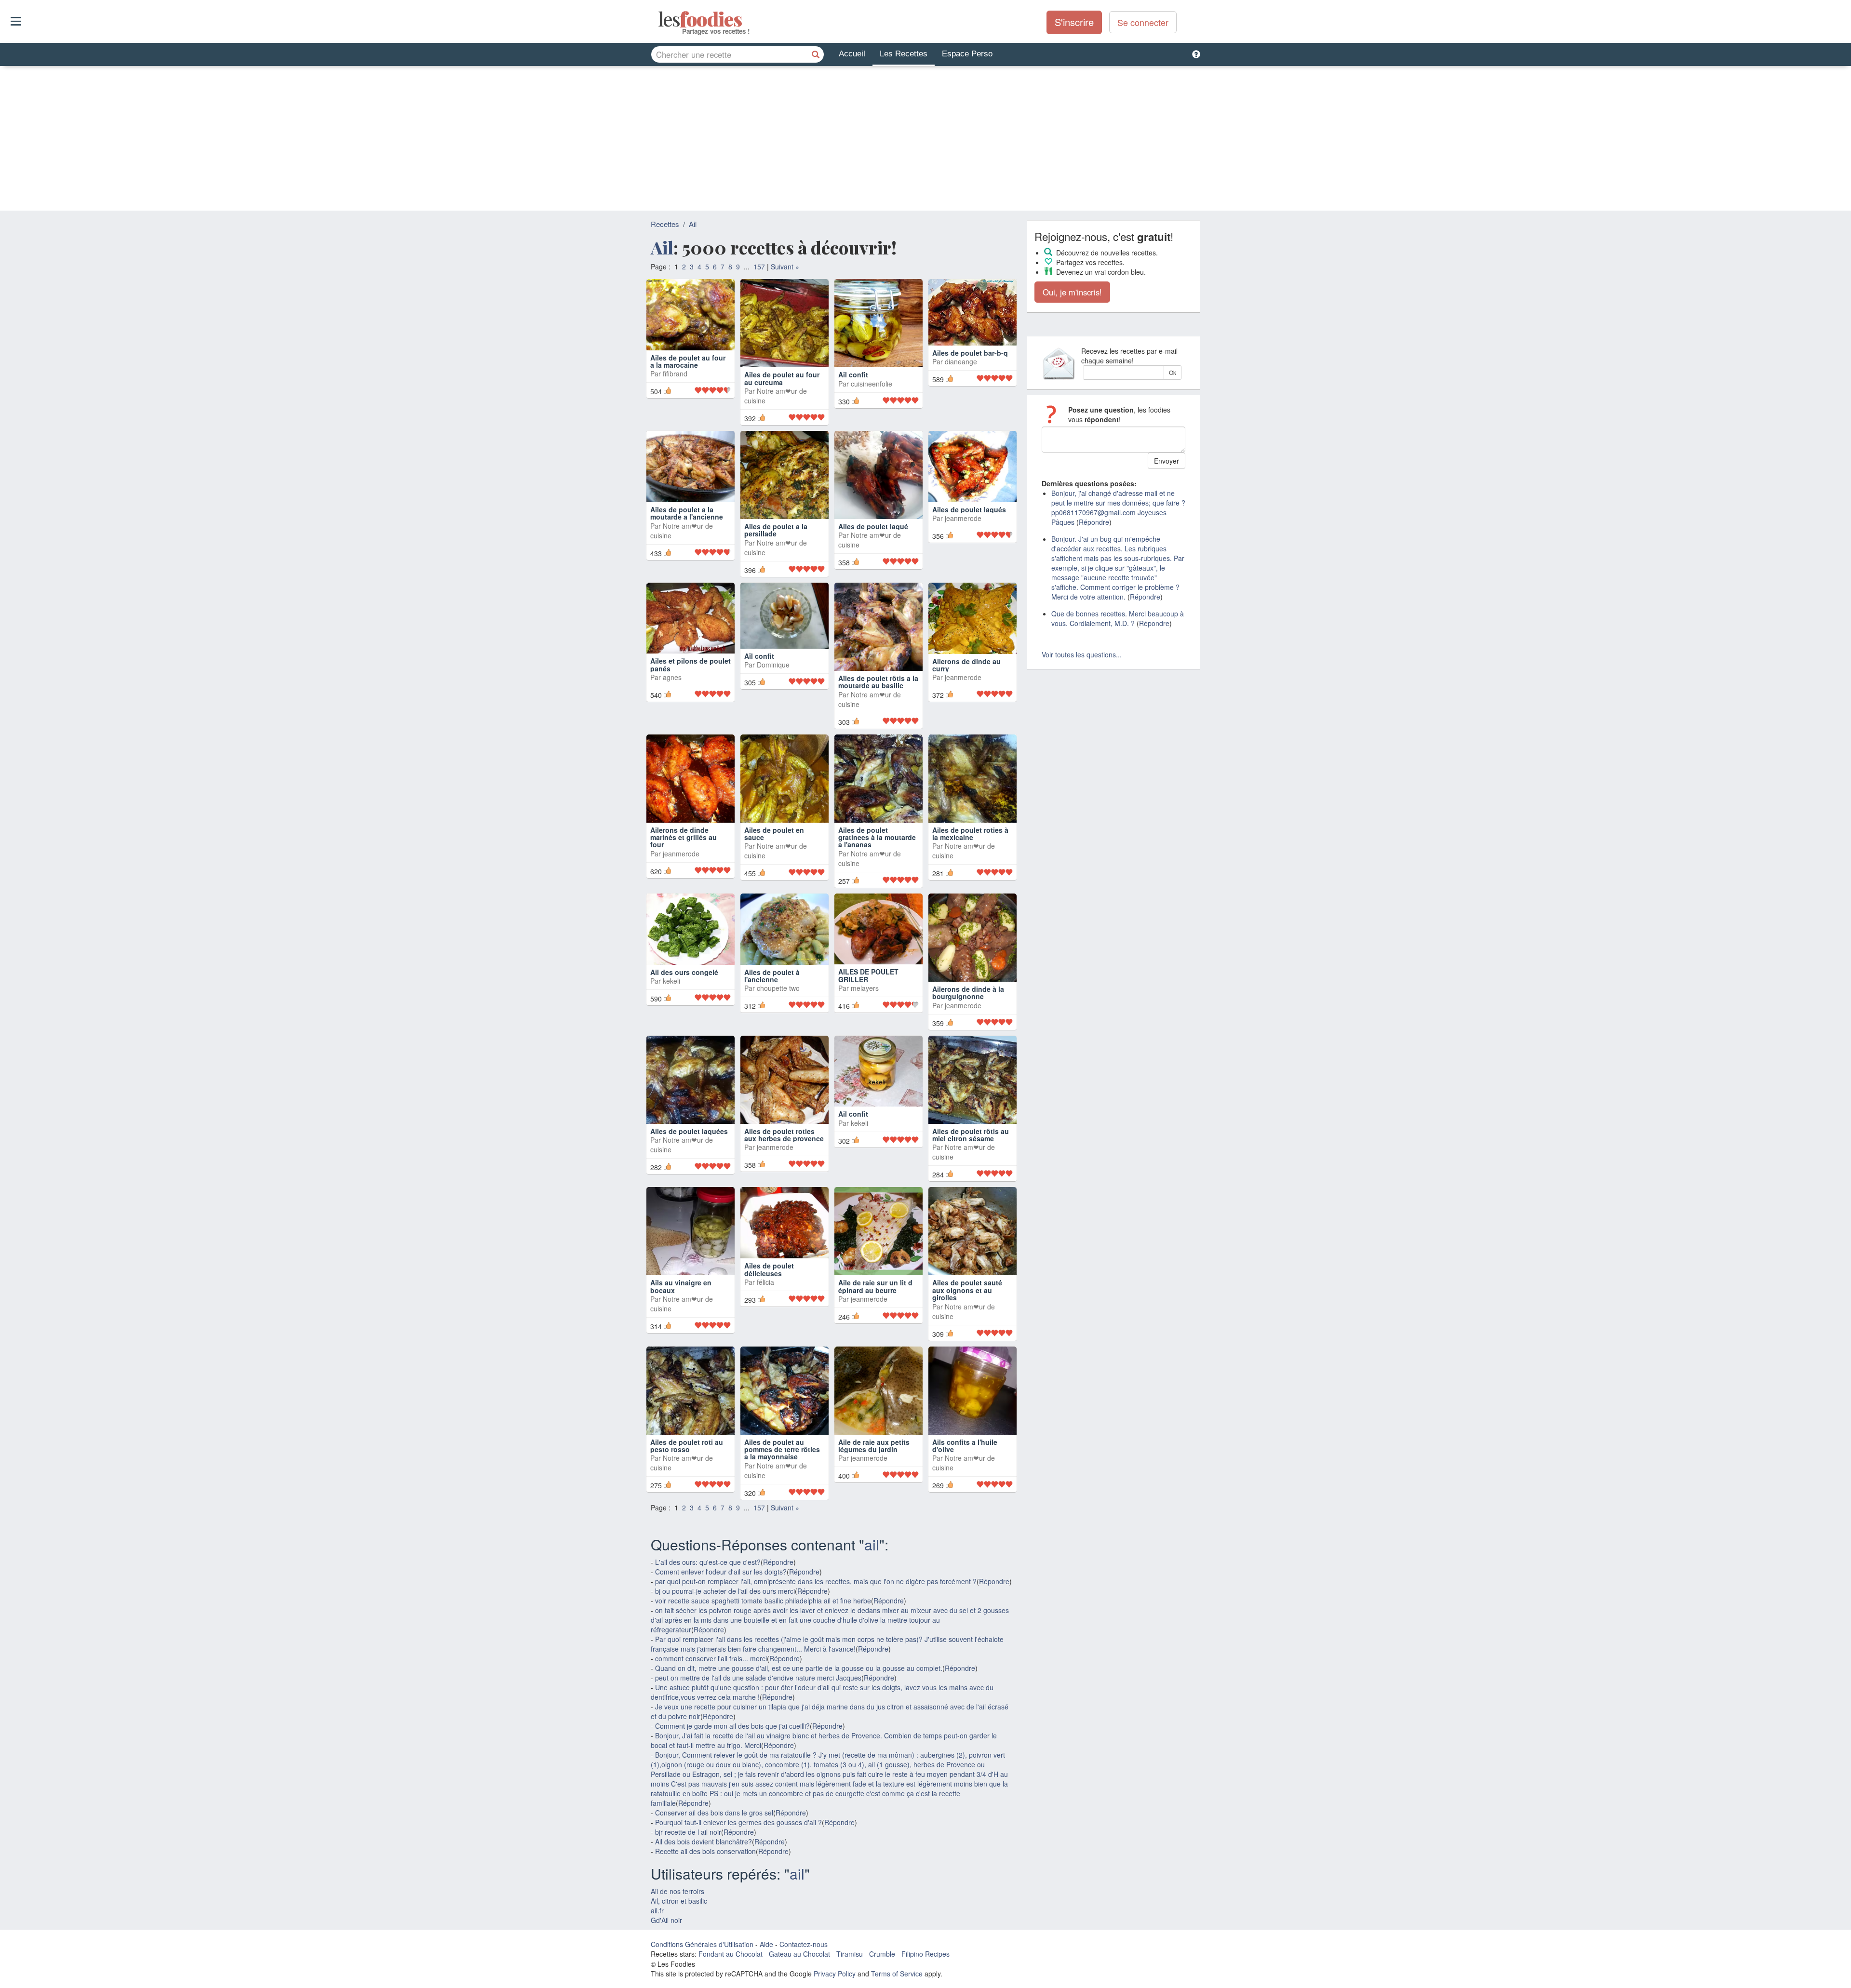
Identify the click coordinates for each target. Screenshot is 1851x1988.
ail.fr (657, 1910)
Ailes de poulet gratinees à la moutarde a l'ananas (877, 837)
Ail (693, 224)
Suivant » (785, 267)
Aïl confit (759, 656)
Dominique (773, 665)
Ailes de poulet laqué (873, 526)
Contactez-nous (804, 1944)
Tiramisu (850, 1954)
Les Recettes (904, 54)
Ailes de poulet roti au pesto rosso (687, 1446)
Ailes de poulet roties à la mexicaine (970, 834)
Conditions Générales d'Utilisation (702, 1944)
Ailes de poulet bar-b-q (970, 353)
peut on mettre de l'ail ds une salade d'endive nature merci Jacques (758, 1678)
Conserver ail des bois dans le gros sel (714, 1813)
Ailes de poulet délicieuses (769, 1269)
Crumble (882, 1954)
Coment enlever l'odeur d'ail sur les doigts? (721, 1572)
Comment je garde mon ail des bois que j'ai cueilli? (732, 1726)
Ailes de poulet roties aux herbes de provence (784, 1135)
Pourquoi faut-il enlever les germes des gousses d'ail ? (738, 1822)
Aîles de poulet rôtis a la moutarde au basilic (878, 682)
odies (659, 19)
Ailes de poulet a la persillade (776, 530)
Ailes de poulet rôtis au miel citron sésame (971, 1135)
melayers (865, 988)
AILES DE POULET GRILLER (868, 975)
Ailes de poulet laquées (689, 1131)
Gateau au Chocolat (799, 1954)
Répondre (778, 1562)
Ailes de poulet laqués (969, 509)
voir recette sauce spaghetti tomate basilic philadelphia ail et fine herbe (763, 1601)
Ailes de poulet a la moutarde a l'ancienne (687, 513)
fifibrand (675, 374)
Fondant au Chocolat (731, 1954)
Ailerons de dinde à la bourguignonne (968, 993)
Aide (766, 1944)
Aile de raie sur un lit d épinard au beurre (875, 1286)
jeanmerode (963, 518)
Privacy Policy (835, 1974)
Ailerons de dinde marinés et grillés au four (684, 837)
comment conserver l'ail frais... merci (711, 1658)
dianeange (961, 361)
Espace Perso (967, 54)
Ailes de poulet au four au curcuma (782, 378)
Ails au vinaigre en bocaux (681, 1286)
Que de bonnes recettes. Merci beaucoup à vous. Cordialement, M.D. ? (1118, 618)
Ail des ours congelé (684, 972)
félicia (765, 1282)
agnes (672, 677)
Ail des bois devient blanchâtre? (704, 1841)
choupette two (778, 988)
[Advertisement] (925, 138)
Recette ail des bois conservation (705, 1851)
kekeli (671, 981)
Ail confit (853, 374)
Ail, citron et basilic (679, 1901)
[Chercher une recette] (816, 54)
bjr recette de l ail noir (688, 1832)
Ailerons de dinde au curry (966, 665)
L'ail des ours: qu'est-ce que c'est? (708, 1562)
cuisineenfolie (872, 384)
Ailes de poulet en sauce (774, 834)
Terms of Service (897, 1974)
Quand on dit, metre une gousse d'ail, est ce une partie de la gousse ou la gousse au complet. (799, 1668)
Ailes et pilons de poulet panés (691, 664)
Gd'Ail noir (666, 1920)
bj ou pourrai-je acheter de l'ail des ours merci (725, 1591)
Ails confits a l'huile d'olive (965, 1446)
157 (759, 267)
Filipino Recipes (925, 1954)
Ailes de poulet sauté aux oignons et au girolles (967, 1290)
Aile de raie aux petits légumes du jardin (874, 1446)
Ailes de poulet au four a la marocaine (688, 361)
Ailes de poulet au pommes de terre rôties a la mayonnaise (782, 1449)
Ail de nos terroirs (677, 1891)
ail (872, 1544)
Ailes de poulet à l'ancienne (772, 976)
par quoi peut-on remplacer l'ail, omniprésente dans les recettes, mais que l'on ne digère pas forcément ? (816, 1581)
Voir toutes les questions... (1082, 654)
